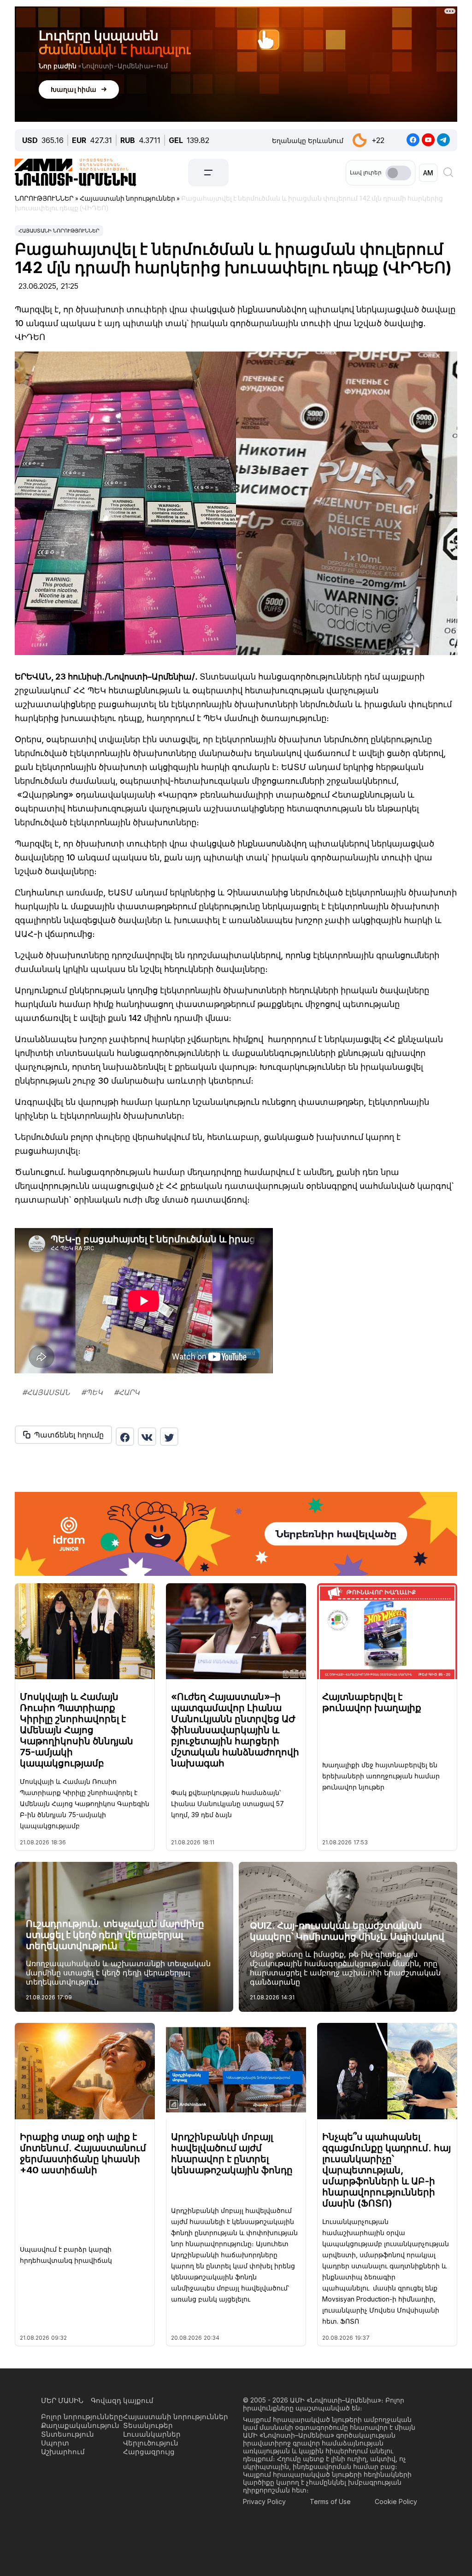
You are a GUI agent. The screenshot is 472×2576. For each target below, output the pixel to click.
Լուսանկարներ (152, 2434)
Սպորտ (55, 2443)
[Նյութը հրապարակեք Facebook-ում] (125, 1437)
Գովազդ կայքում (122, 2400)
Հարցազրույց (149, 2452)
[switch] (398, 173)
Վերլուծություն (151, 2443)
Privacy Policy (264, 2501)
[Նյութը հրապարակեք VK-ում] (147, 1437)
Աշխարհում (63, 2452)
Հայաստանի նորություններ (59, 231)
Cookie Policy (396, 2501)
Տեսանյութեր (148, 2425)
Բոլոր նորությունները (82, 2417)
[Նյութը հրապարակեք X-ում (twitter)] (169, 1437)
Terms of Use (330, 2501)
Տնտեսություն (68, 2434)
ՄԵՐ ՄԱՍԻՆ (62, 2400)
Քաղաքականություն (80, 2425)
